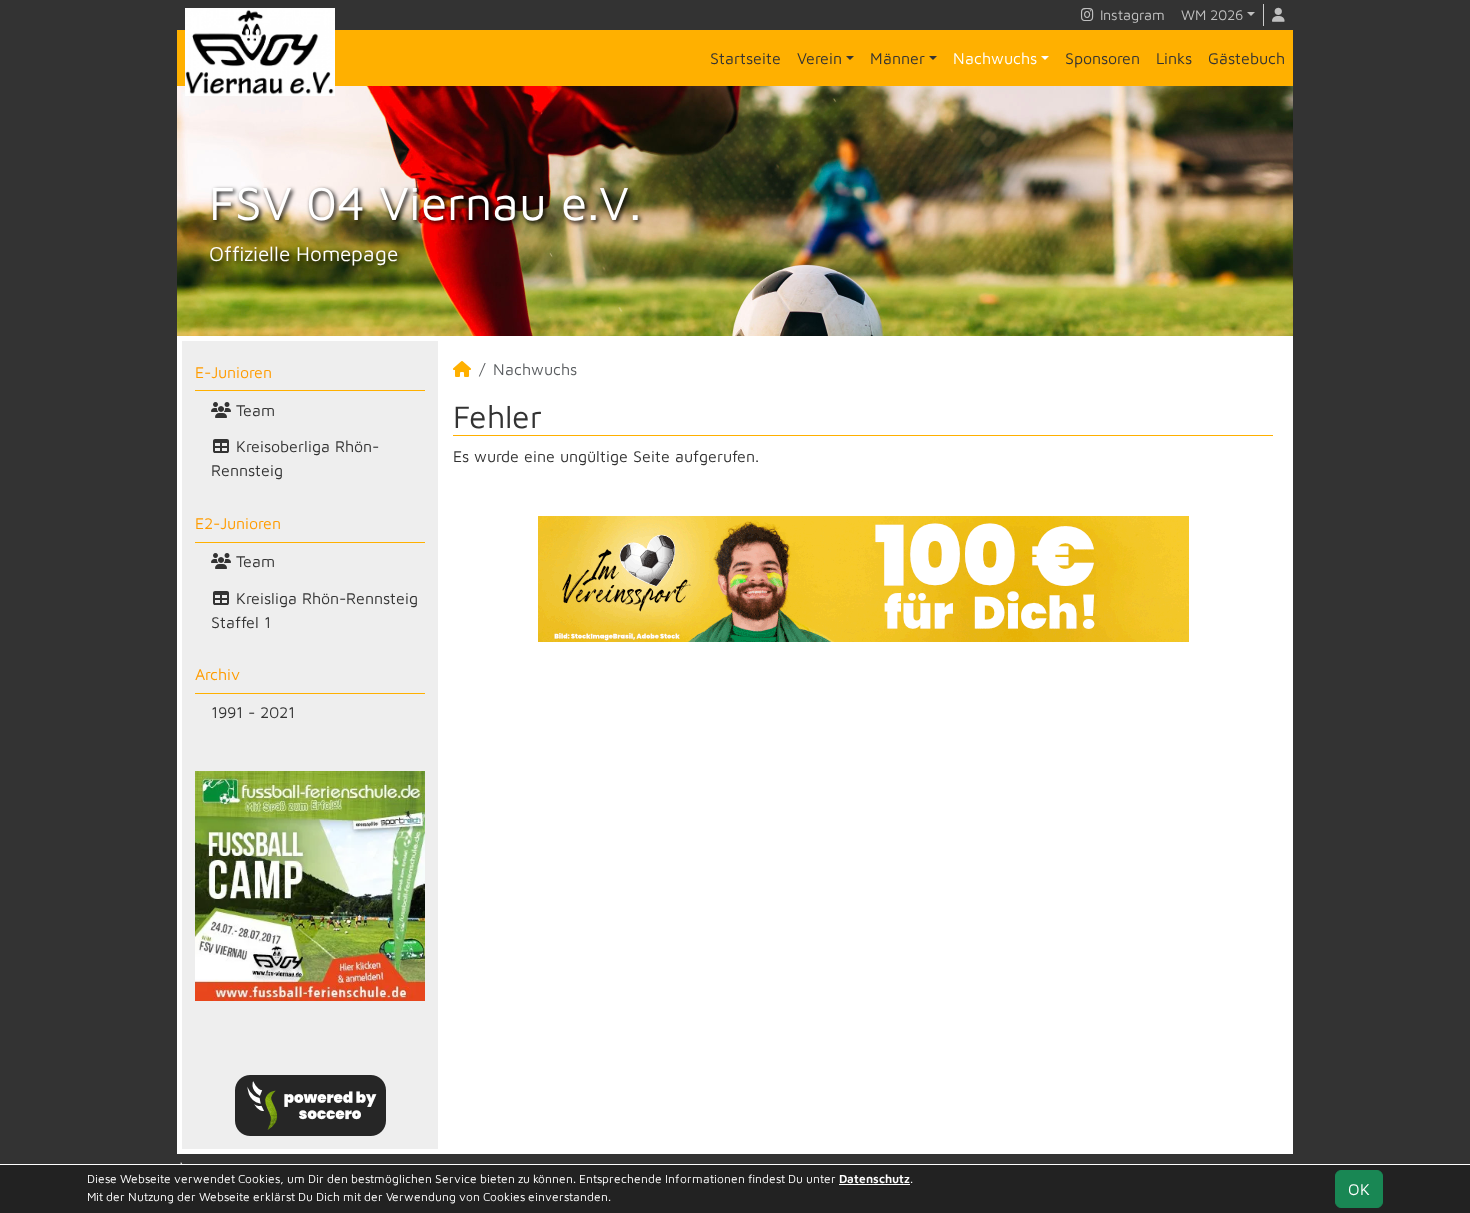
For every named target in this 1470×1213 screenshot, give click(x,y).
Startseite (745, 58)
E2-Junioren (238, 523)
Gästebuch (1246, 58)
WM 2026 (1212, 14)
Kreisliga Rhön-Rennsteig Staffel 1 (314, 610)
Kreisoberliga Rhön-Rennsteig (295, 458)
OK (1359, 1189)
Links (1174, 58)
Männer (897, 58)
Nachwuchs (995, 58)
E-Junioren (233, 372)
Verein (819, 58)
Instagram (1130, 14)
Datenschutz (874, 1178)
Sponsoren (1102, 58)
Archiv (217, 674)
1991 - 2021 (253, 712)
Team (253, 410)
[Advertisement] (863, 830)
